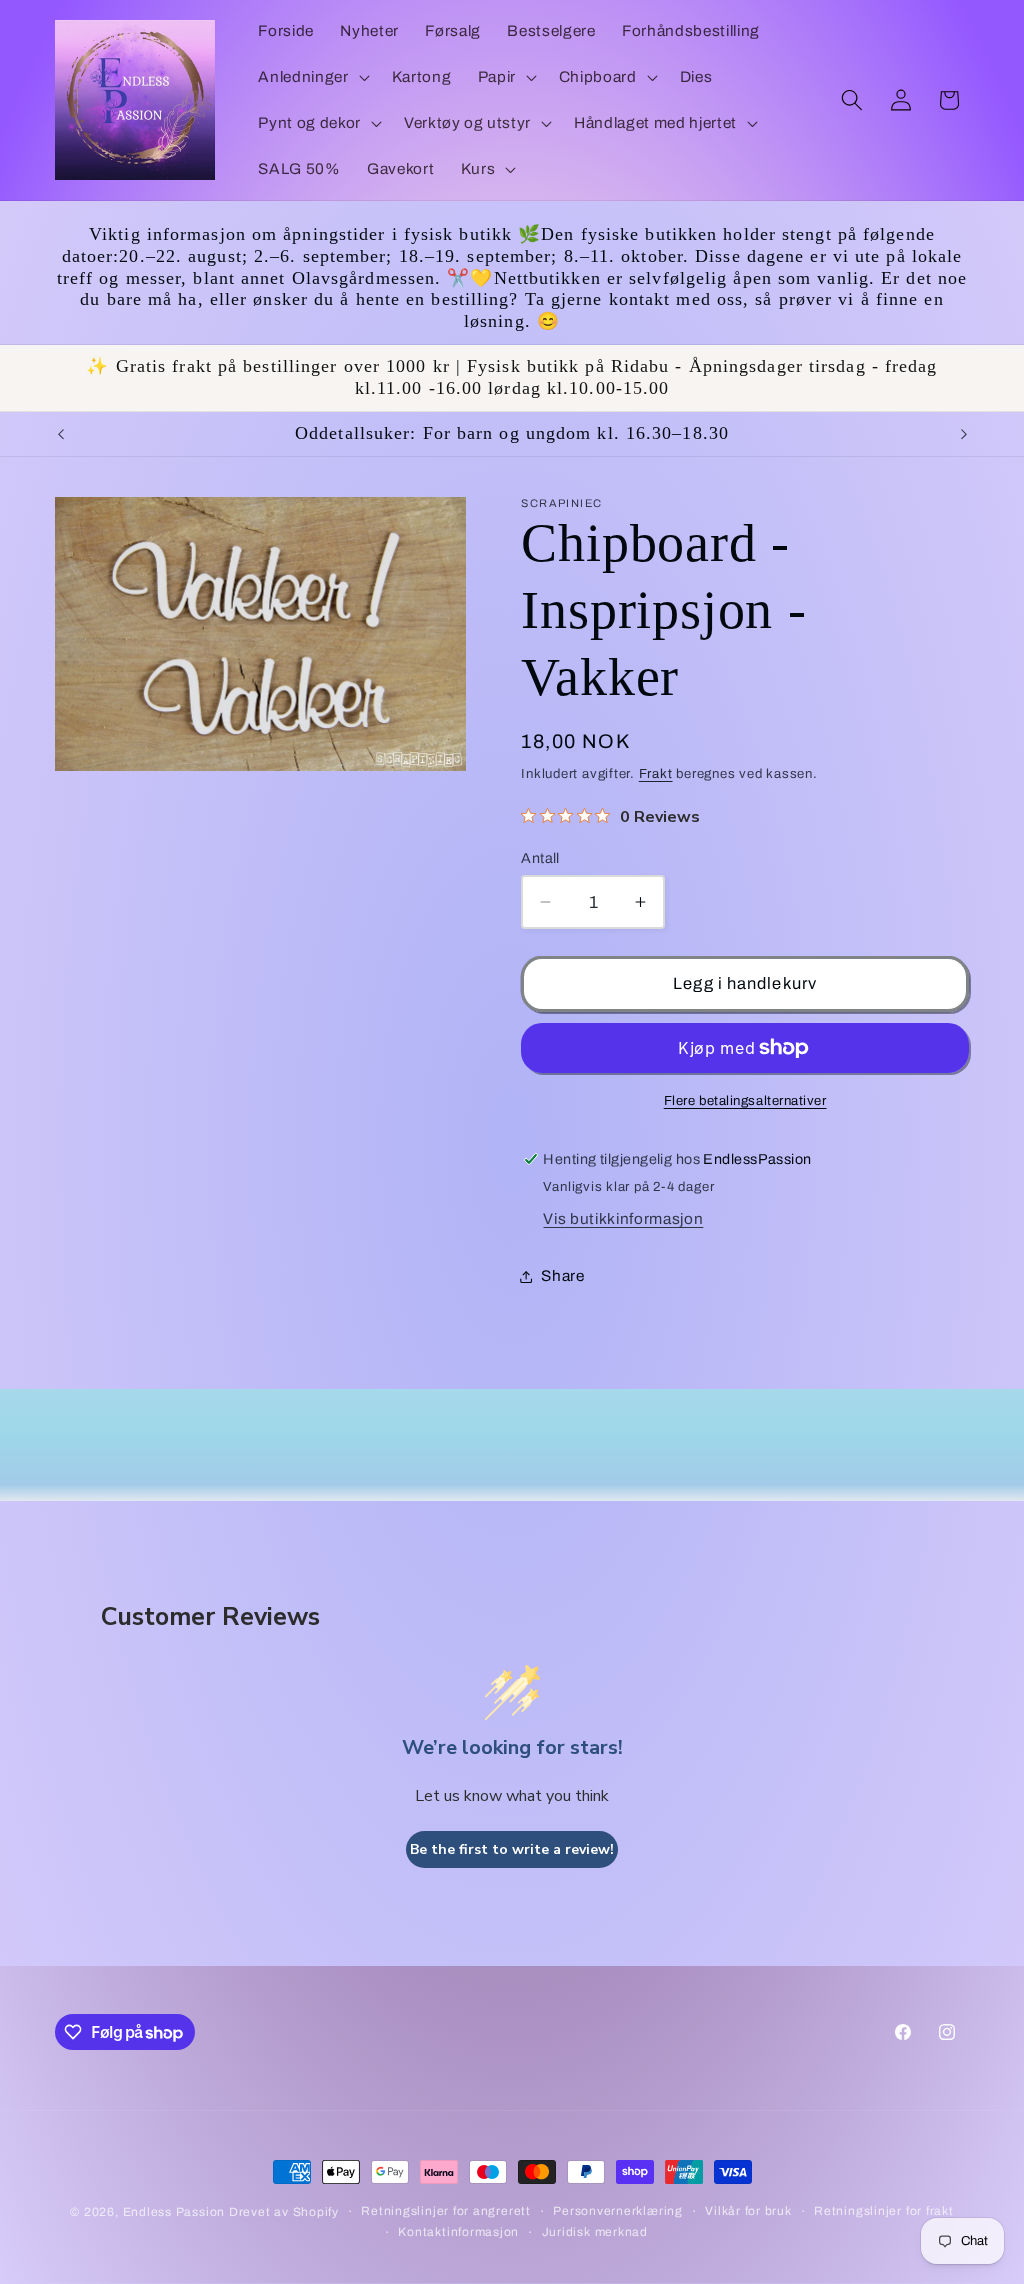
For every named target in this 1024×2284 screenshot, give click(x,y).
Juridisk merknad (595, 2232)
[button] (311, 77)
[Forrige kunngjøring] (61, 434)
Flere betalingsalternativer (745, 1100)
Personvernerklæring (618, 2211)
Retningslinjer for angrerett (446, 2211)
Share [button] (562, 1275)
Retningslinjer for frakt (883, 2211)
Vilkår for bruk (748, 2211)
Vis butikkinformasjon (623, 1218)
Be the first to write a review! (512, 1849)
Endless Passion (176, 2212)
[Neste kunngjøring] (964, 434)
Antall (540, 858)
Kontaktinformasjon (458, 2232)
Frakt (656, 773)
